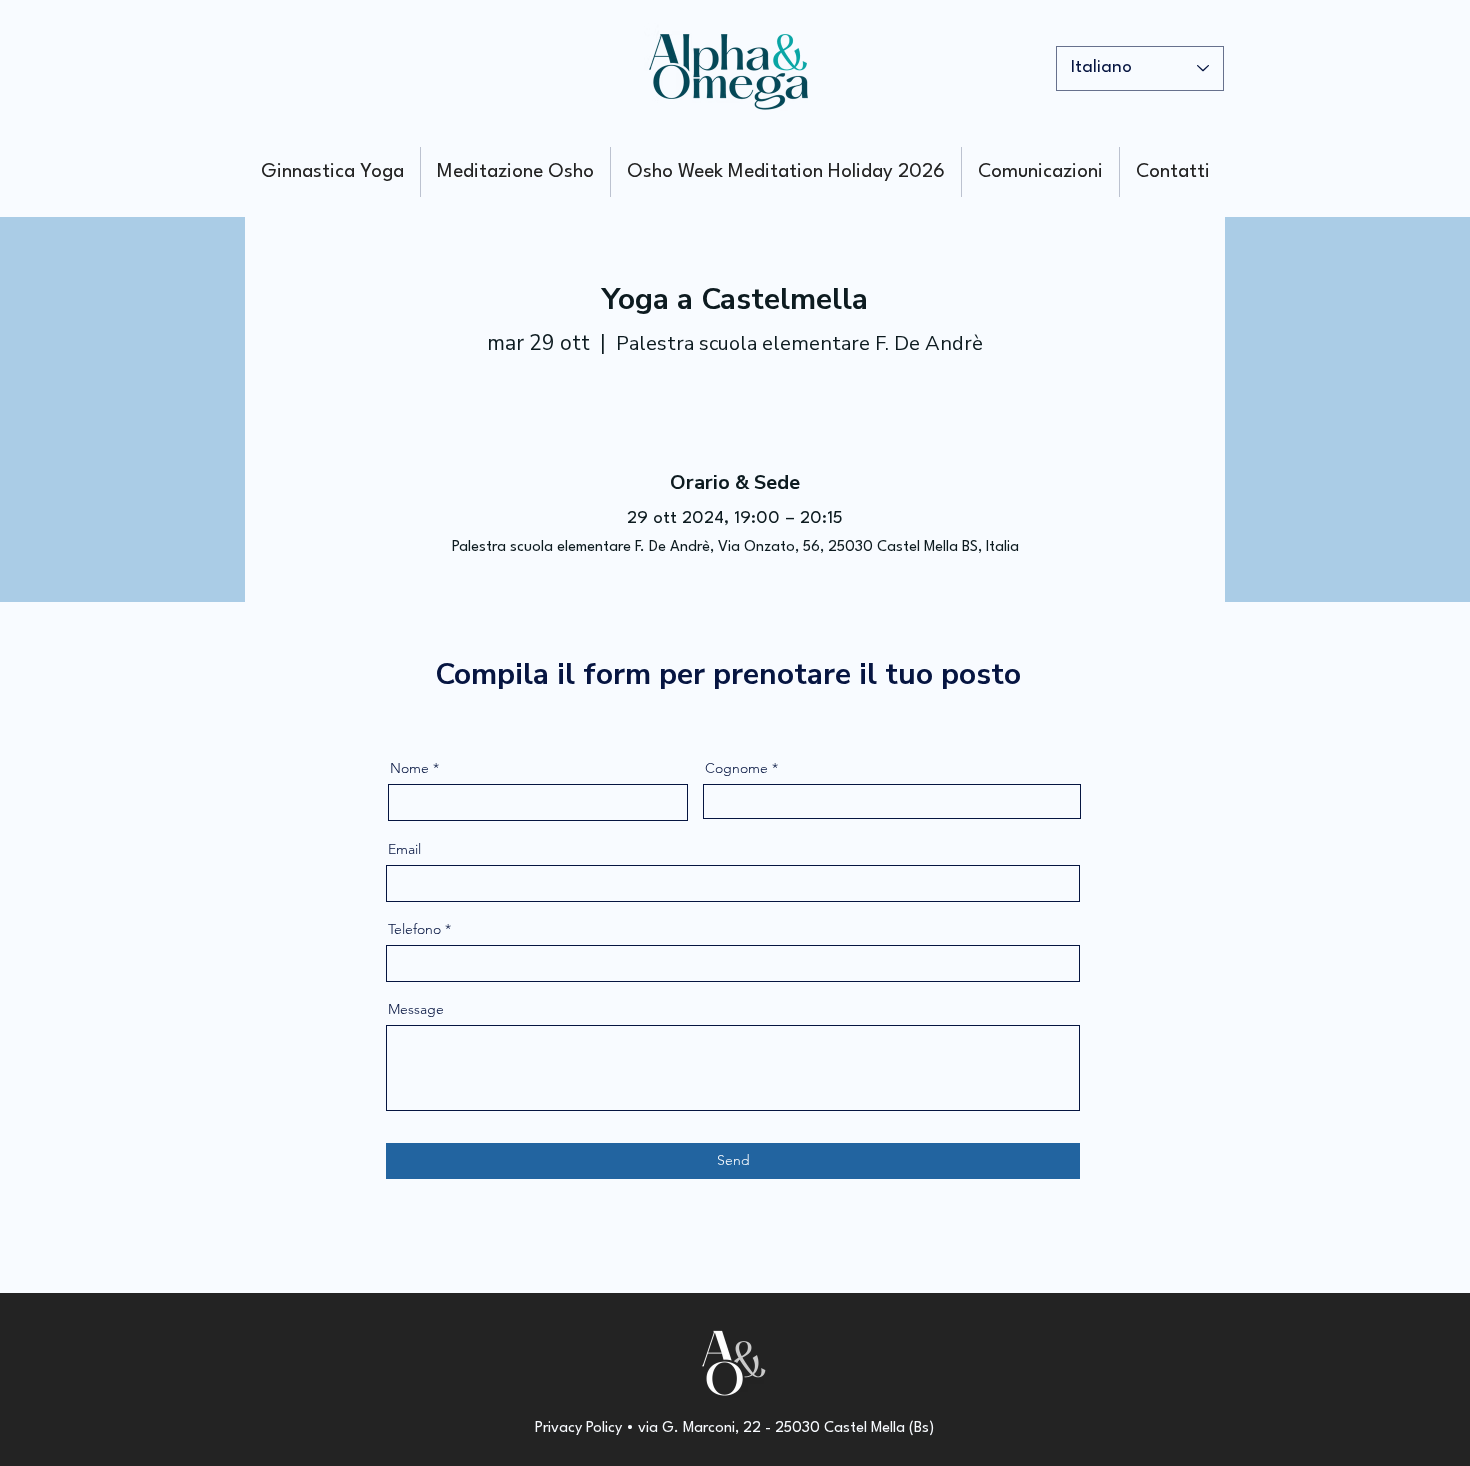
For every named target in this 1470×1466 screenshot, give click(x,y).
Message (416, 1009)
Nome (409, 768)
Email (404, 849)
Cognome (736, 768)
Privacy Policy (578, 1428)
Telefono (414, 929)
